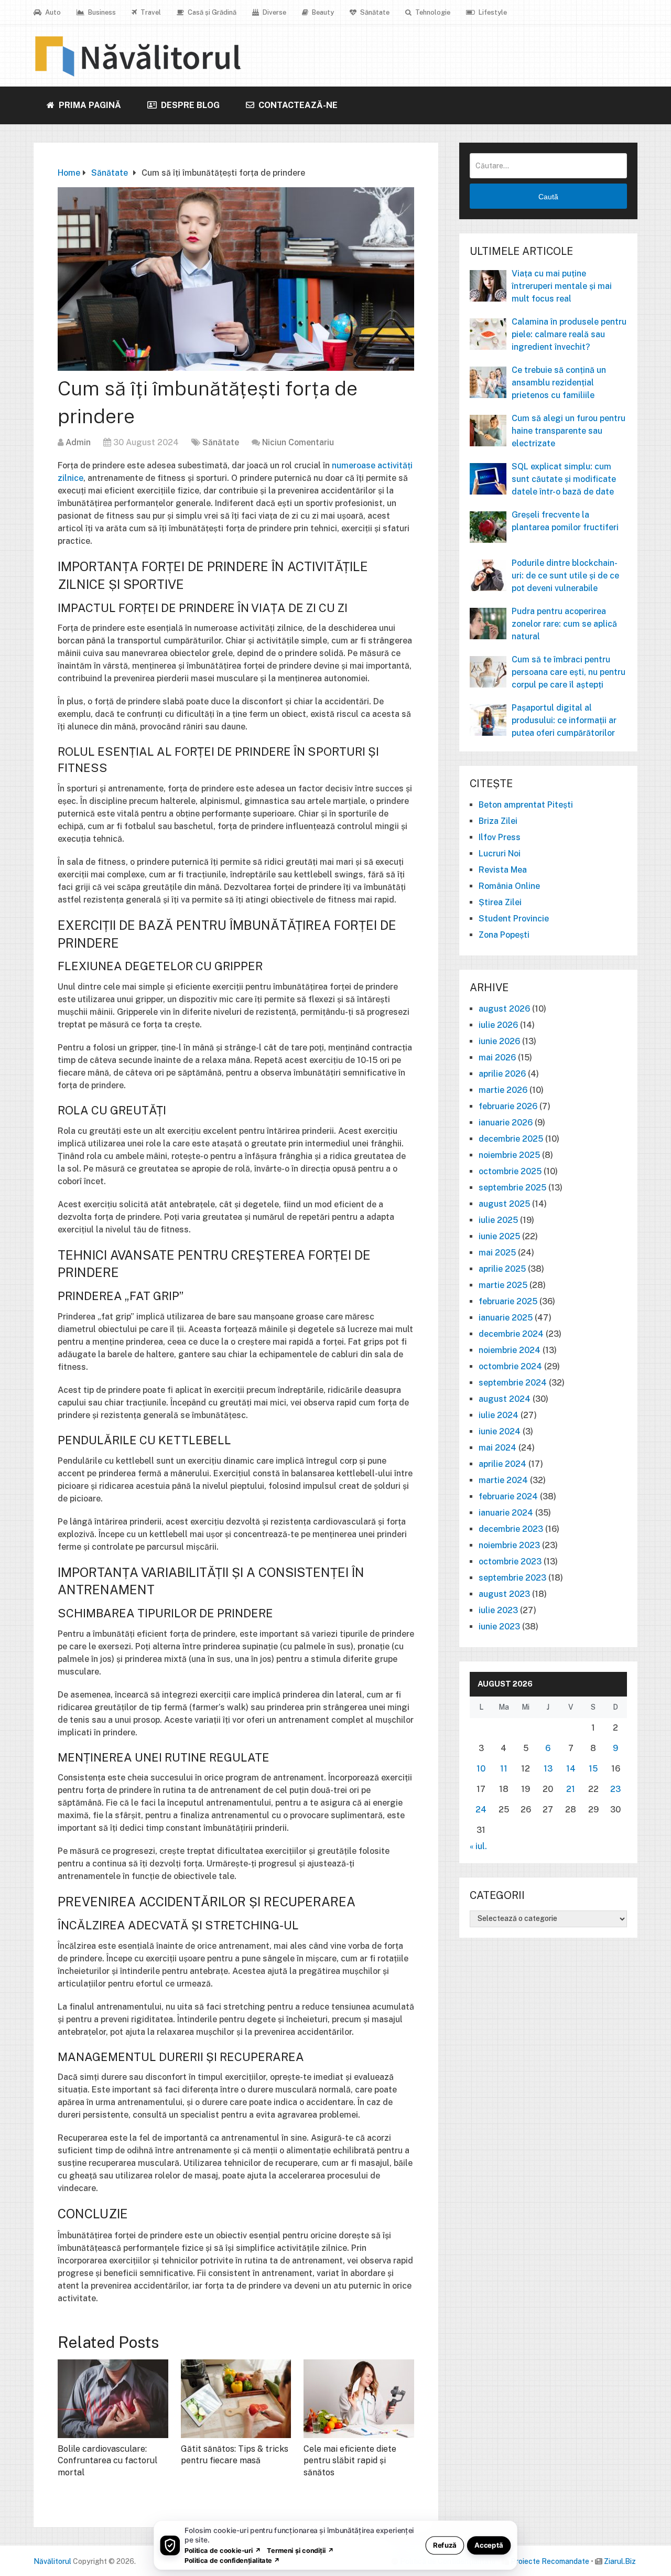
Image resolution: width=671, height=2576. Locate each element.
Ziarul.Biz (620, 2561)
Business (101, 12)
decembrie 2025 (511, 1139)
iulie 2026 (498, 1025)
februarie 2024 (508, 1496)
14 (571, 1769)
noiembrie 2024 (510, 1350)
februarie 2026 (508, 1106)
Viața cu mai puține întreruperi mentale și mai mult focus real (562, 286)
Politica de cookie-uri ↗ (223, 2550)
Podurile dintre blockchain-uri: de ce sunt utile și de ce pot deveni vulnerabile (565, 576)
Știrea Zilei (500, 902)
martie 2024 (503, 1480)
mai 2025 (497, 1253)
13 (548, 1769)
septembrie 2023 (512, 1578)
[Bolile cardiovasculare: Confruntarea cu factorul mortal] (113, 2399)
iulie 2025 (498, 1220)
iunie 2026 (499, 1041)
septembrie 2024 (513, 1383)
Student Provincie (514, 919)
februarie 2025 (508, 1301)
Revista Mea (503, 870)
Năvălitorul (52, 2561)
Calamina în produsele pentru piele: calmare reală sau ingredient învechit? (569, 334)
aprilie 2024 (502, 1464)
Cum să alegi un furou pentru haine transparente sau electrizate (569, 431)
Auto (52, 12)
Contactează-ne (297, 105)
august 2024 (505, 1399)
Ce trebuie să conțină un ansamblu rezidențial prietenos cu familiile (559, 383)
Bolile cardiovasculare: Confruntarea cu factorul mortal (107, 2461)
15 (593, 1769)
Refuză (445, 2545)
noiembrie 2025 (509, 1155)
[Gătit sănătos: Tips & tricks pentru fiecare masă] (236, 2399)
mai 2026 (497, 1058)
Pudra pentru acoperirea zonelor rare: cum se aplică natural (564, 624)
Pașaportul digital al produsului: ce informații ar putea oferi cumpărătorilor (564, 720)
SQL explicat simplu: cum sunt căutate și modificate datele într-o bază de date (564, 479)
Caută (548, 197)
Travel (150, 12)
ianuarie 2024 (506, 1513)
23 (615, 1789)
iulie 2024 (499, 1415)
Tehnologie (432, 12)
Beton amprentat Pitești (526, 805)
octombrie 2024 (510, 1366)
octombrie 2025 (510, 1171)
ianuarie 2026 (506, 1123)
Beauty (322, 12)
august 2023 (504, 1594)
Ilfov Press (500, 837)
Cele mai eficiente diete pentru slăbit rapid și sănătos (350, 2461)
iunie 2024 (500, 1431)
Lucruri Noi (500, 854)
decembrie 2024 (511, 1334)
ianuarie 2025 (506, 1318)
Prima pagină (89, 105)
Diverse (274, 12)
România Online (509, 886)
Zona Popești (504, 935)
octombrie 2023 (510, 1561)
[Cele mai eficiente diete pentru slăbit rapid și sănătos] (359, 2399)
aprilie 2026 (502, 1074)
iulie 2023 (498, 1610)
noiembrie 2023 (509, 1545)
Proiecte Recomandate (550, 2561)
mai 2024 (497, 1448)
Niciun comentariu (298, 442)
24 (481, 1810)
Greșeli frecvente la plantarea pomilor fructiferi (565, 521)
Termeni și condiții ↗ (300, 2550)
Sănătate (374, 12)
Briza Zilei (498, 821)
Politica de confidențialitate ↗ (232, 2560)
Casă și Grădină (211, 12)
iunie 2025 (499, 1236)
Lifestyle (492, 12)
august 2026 (504, 1009)
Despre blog (189, 105)
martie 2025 (503, 1285)
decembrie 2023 (511, 1529)
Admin (78, 442)
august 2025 (504, 1204)
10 (481, 1769)
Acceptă (489, 2545)
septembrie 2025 (512, 1188)
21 (571, 1789)
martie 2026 (503, 1090)
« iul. (478, 1846)
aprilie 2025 (502, 1269)
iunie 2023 (499, 1627)
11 (504, 1769)
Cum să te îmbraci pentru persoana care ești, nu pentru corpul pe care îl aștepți (569, 672)
